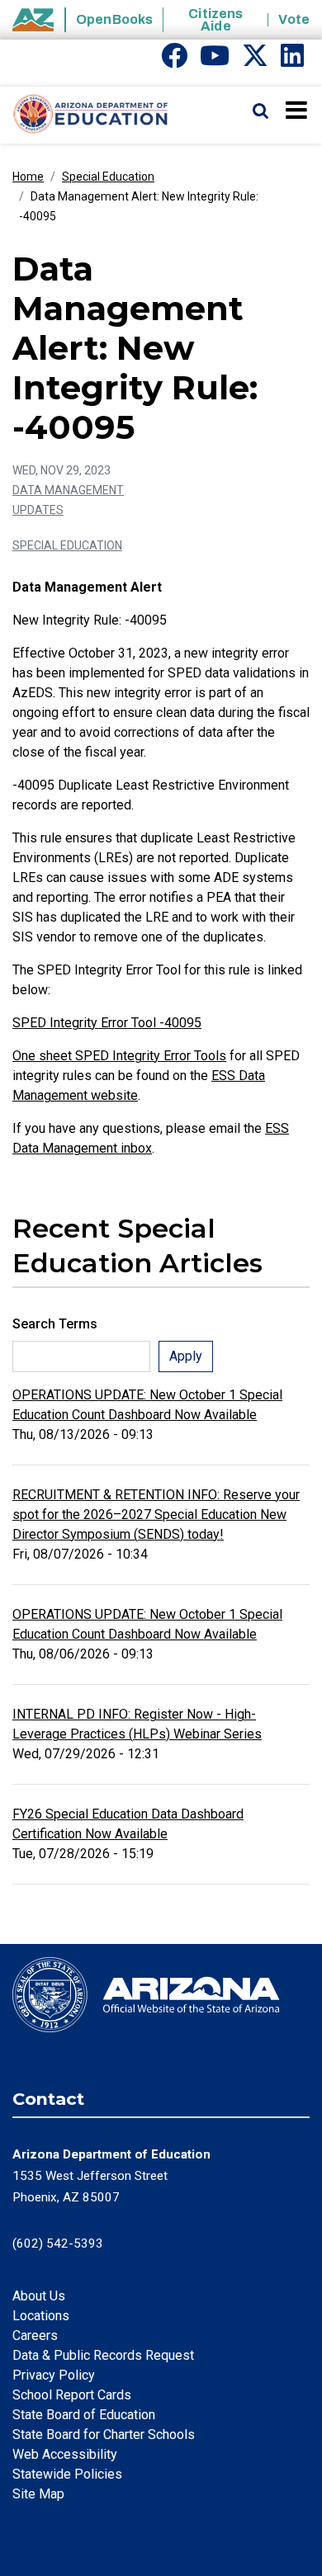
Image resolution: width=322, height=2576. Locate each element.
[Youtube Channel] (215, 61)
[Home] (85, 115)
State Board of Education (84, 2415)
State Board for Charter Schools (104, 2434)
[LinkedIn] (292, 61)
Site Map (38, 2494)
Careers (35, 2335)
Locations (41, 2316)
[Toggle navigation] (298, 110)
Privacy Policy (54, 2375)
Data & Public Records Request (103, 2355)
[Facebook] (174, 61)
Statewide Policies (67, 2474)
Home (28, 177)
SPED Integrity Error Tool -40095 (107, 1023)
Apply (186, 1356)
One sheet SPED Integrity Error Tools (119, 1056)
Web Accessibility (65, 2454)
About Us (39, 2296)
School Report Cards (72, 2395)
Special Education (108, 177)
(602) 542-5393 (58, 2243)
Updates (38, 510)
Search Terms (55, 1324)
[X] (255, 61)
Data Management (68, 490)
